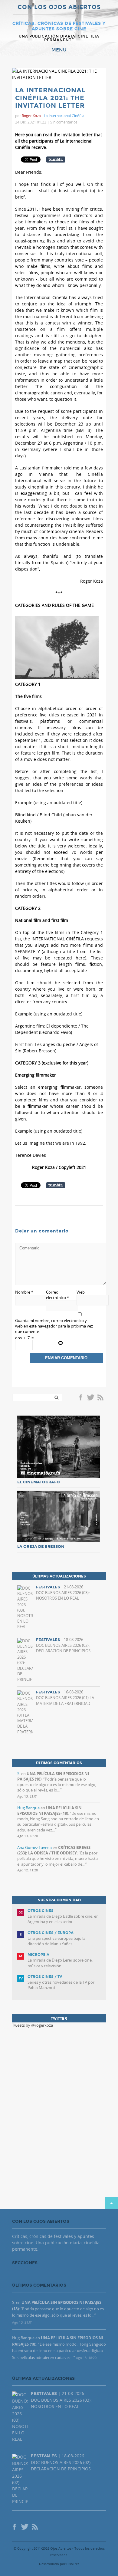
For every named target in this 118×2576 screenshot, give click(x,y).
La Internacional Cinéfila (64, 116)
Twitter (90, 1398)
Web (81, 1292)
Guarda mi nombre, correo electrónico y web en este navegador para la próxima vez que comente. (54, 1326)
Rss (101, 1398)
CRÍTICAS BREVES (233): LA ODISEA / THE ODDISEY (54, 1850)
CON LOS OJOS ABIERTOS (59, 7)
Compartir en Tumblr (56, 160)
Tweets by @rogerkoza (33, 2025)
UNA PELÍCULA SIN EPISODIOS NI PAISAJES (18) (49, 1811)
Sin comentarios (64, 122)
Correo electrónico (57, 1295)
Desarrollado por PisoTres (59, 2564)
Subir (111, 2203)
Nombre (24, 1292)
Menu (59, 50)
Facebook (82, 1398)
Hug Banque (28, 1808)
